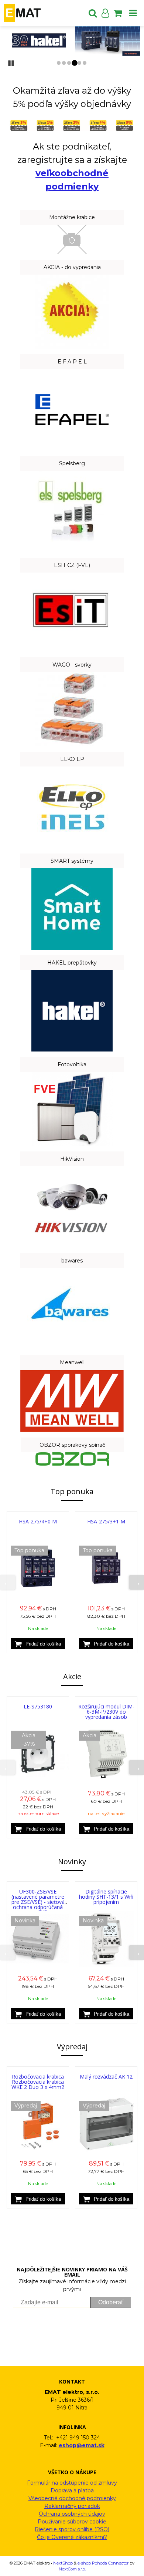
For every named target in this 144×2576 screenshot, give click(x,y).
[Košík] (118, 13)
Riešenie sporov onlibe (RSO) (72, 2529)
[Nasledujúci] (137, 1582)
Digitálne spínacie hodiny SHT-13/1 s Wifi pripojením (106, 1897)
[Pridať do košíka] (38, 1644)
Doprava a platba (72, 2491)
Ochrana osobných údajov (72, 2514)
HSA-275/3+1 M (106, 1521)
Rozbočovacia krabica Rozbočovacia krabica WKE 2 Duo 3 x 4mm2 (38, 2082)
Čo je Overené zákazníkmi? (72, 2537)
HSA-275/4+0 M (38, 1521)
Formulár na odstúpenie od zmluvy (72, 2483)
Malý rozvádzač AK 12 (106, 2077)
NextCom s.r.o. (72, 2569)
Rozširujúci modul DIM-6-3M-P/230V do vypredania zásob (106, 1712)
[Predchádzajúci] (7, 1582)
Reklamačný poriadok (72, 2506)
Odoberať (111, 2302)
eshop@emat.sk (82, 2445)
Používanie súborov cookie (72, 2522)
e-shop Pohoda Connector (103, 2563)
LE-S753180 (38, 1706)
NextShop (63, 2563)
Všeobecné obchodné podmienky (72, 2498)
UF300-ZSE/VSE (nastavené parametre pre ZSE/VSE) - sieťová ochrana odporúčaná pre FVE (38, 1902)
